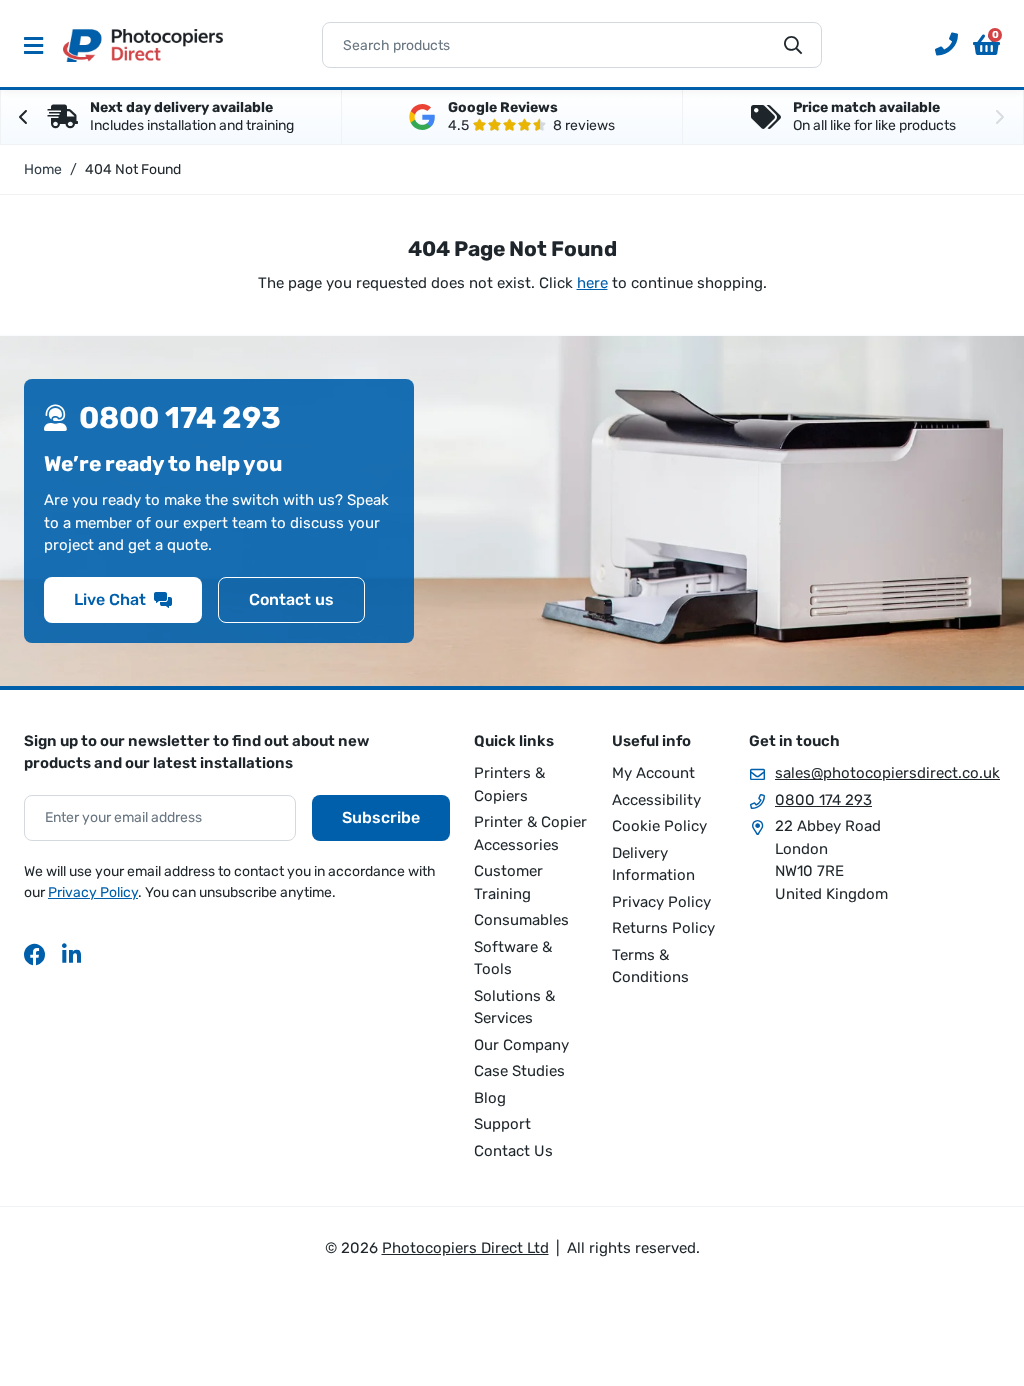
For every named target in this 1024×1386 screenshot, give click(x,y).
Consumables (521, 920)
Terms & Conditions (650, 966)
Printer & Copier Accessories (530, 833)
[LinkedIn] (73, 954)
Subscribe (381, 817)
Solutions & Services (514, 1007)
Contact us (291, 599)
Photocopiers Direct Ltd (143, 45)
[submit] (793, 45)
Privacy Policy (93, 892)
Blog (490, 1098)
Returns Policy (663, 928)
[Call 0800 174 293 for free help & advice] (939, 45)
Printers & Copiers (509, 784)
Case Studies (519, 1071)
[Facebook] (35, 954)
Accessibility (656, 800)
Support (502, 1124)
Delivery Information (653, 864)
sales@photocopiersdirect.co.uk (887, 773)
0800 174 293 (823, 800)
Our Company (521, 1045)
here (592, 283)
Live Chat (110, 599)
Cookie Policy (659, 826)
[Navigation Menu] (33, 45)
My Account (653, 773)
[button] (986, 45)
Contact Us (513, 1151)
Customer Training (508, 882)
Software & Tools (513, 958)
